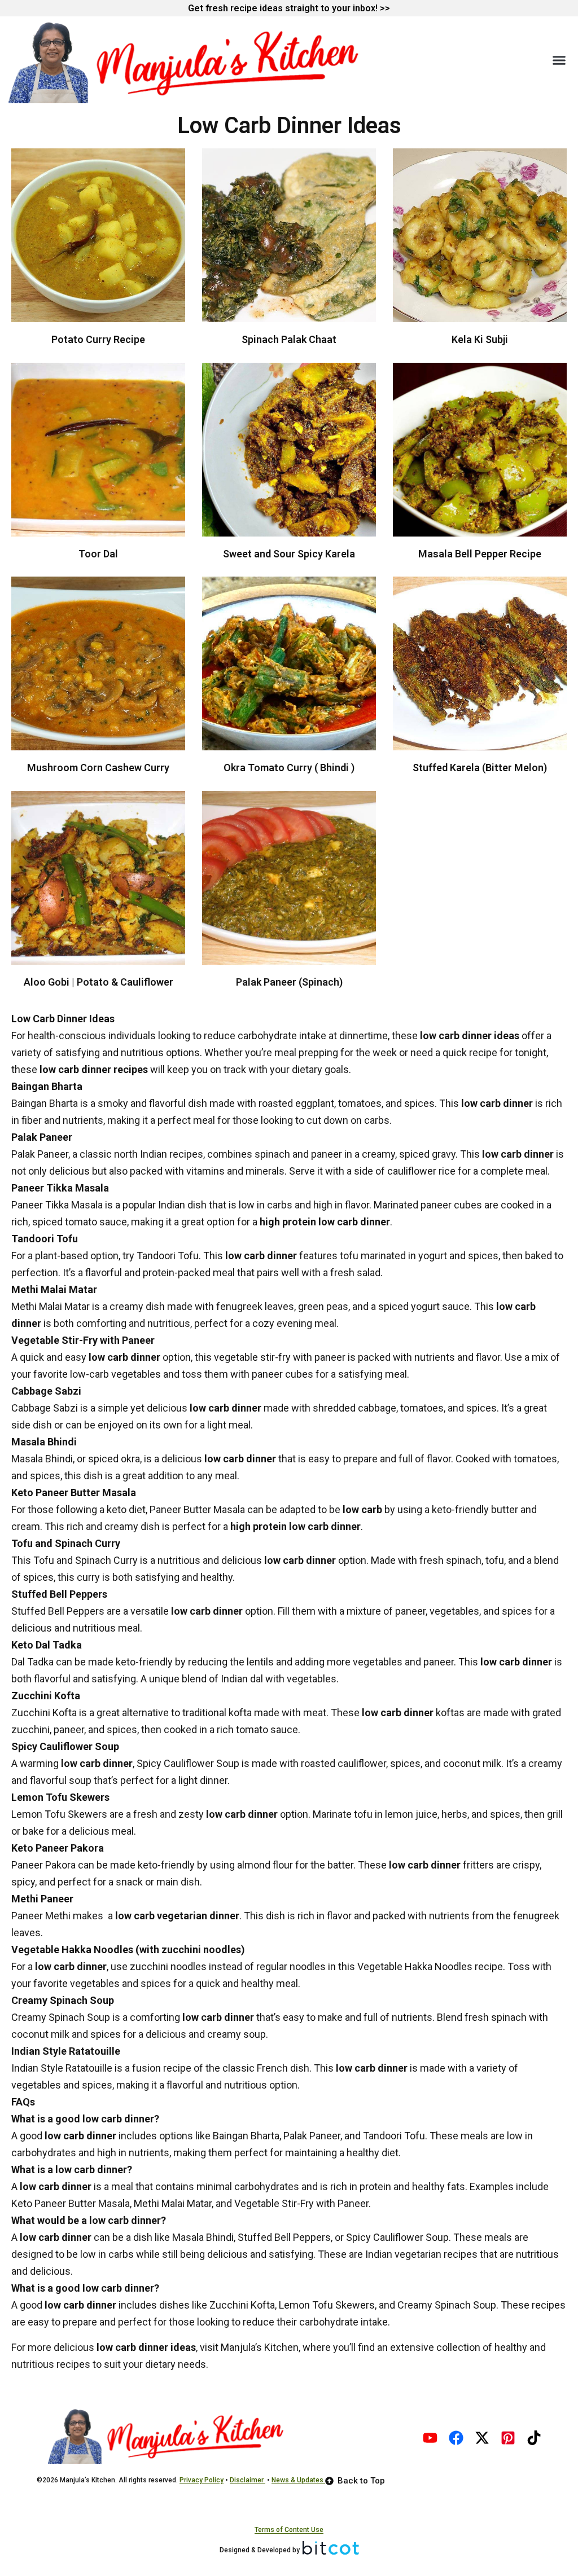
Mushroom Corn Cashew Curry (98, 768)
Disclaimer (248, 2480)
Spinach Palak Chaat (289, 339)
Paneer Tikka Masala (57, 1205)
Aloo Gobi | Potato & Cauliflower (98, 982)
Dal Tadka (32, 1662)
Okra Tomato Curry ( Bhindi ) (289, 768)
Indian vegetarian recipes (421, 2254)
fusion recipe (162, 2068)
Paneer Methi (41, 1916)
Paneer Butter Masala (197, 1509)
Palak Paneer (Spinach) (289, 982)
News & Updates (298, 2480)
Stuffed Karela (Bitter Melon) (480, 768)
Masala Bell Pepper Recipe (480, 554)
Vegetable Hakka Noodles (415, 1966)
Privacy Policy (202, 2480)
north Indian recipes (159, 1154)
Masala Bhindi (42, 1459)
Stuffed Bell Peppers (58, 1611)
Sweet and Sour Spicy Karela (289, 554)
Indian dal (242, 1679)
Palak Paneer (40, 1154)
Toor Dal (98, 554)
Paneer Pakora (43, 1865)
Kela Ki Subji (480, 339)
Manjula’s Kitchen (259, 2347)
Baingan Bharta (45, 1103)
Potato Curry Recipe (98, 339)
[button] (559, 60)
